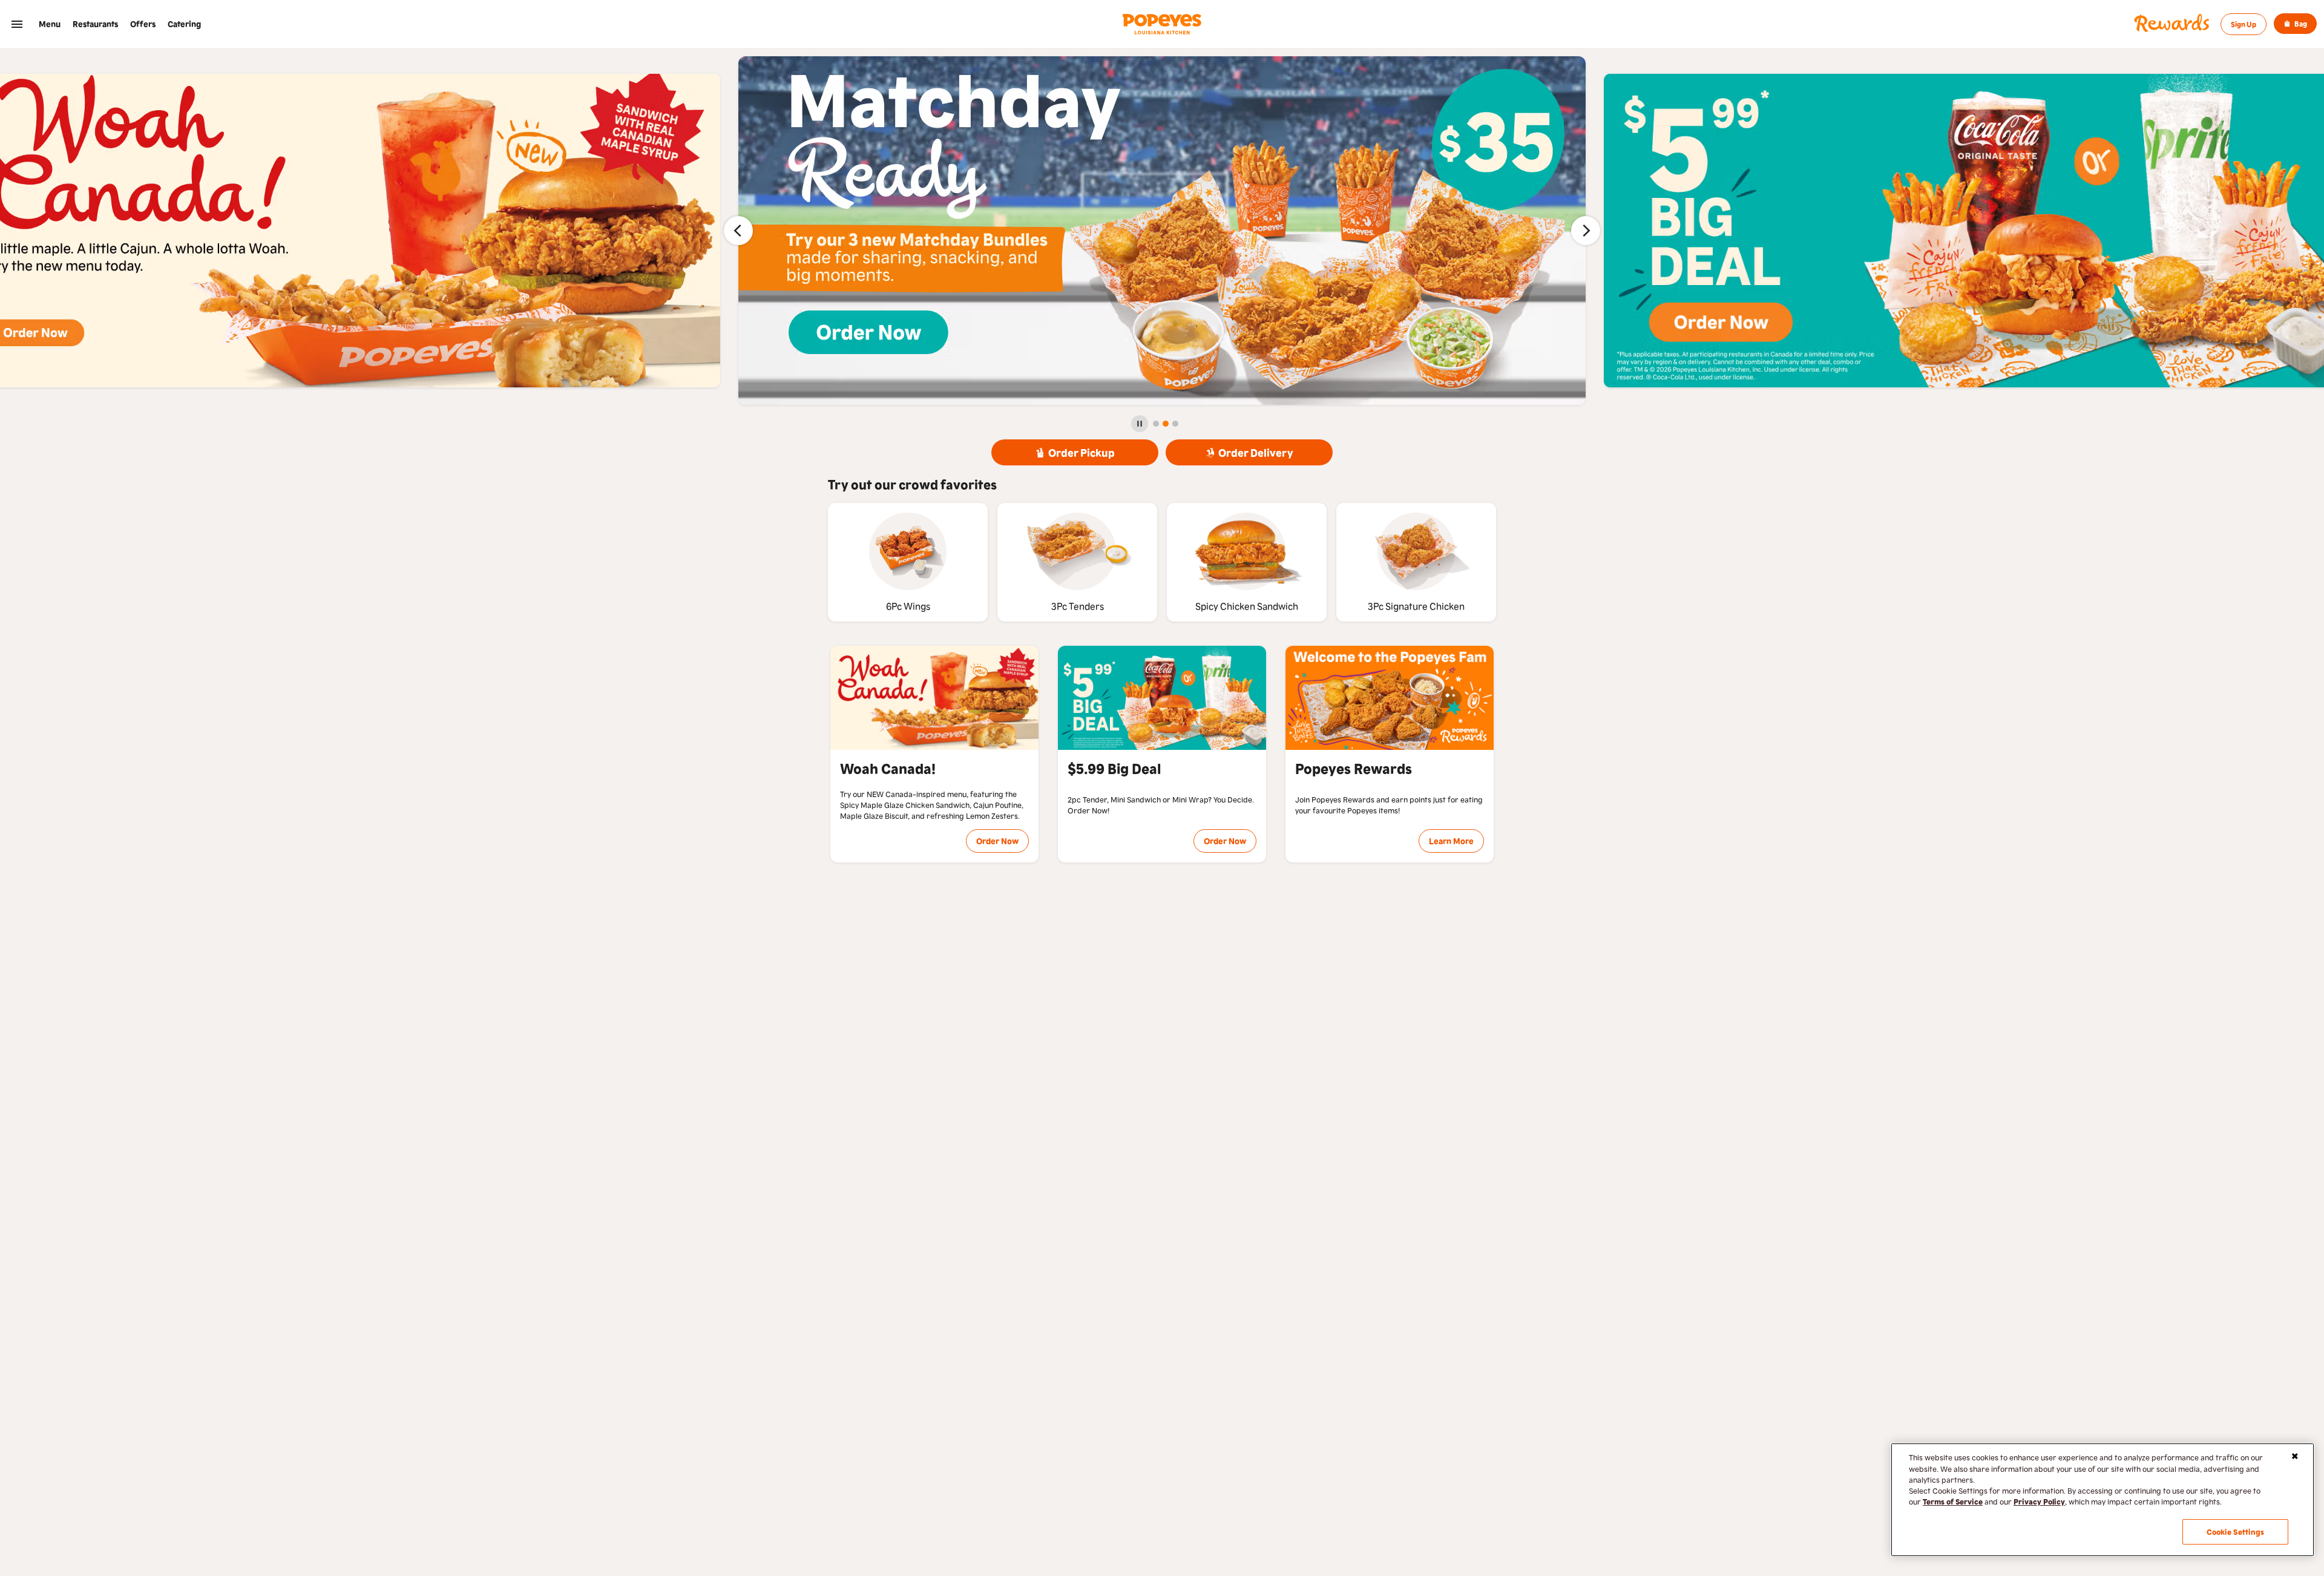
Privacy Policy (2039, 1501)
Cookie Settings (2236, 1532)
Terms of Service (1953, 1501)
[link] (50, 24)
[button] (17, 24)
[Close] (2295, 1456)
